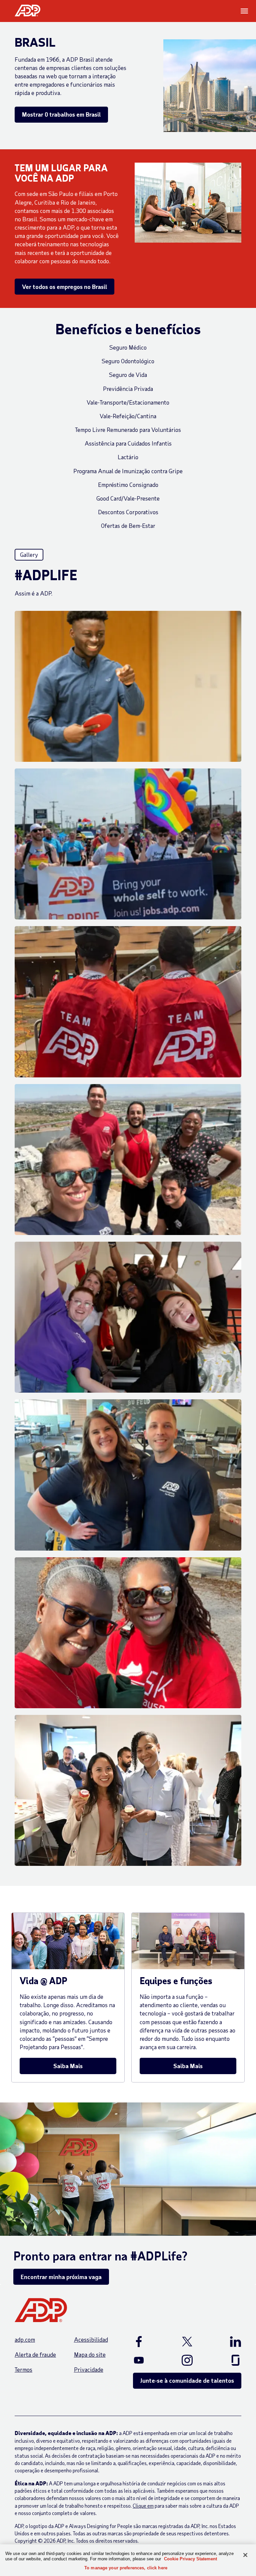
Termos (23, 2369)
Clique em (143, 2506)
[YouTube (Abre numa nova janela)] (147, 2360)
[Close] (245, 2555)
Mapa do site (90, 2354)
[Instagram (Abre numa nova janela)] (187, 2360)
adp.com (25, 2339)
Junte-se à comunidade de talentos (187, 2380)
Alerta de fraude (35, 2354)
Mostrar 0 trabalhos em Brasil (61, 114)
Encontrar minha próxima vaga (61, 2277)
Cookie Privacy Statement (190, 2559)
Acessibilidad (91, 2339)
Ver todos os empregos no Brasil (64, 287)
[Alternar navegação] (245, 11)
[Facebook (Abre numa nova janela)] (147, 2341)
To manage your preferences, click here (126, 2568)
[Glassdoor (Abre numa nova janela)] (228, 2360)
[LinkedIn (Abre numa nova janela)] (228, 2341)
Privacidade (89, 2369)
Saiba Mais (68, 2066)
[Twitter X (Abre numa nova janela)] (187, 2341)
